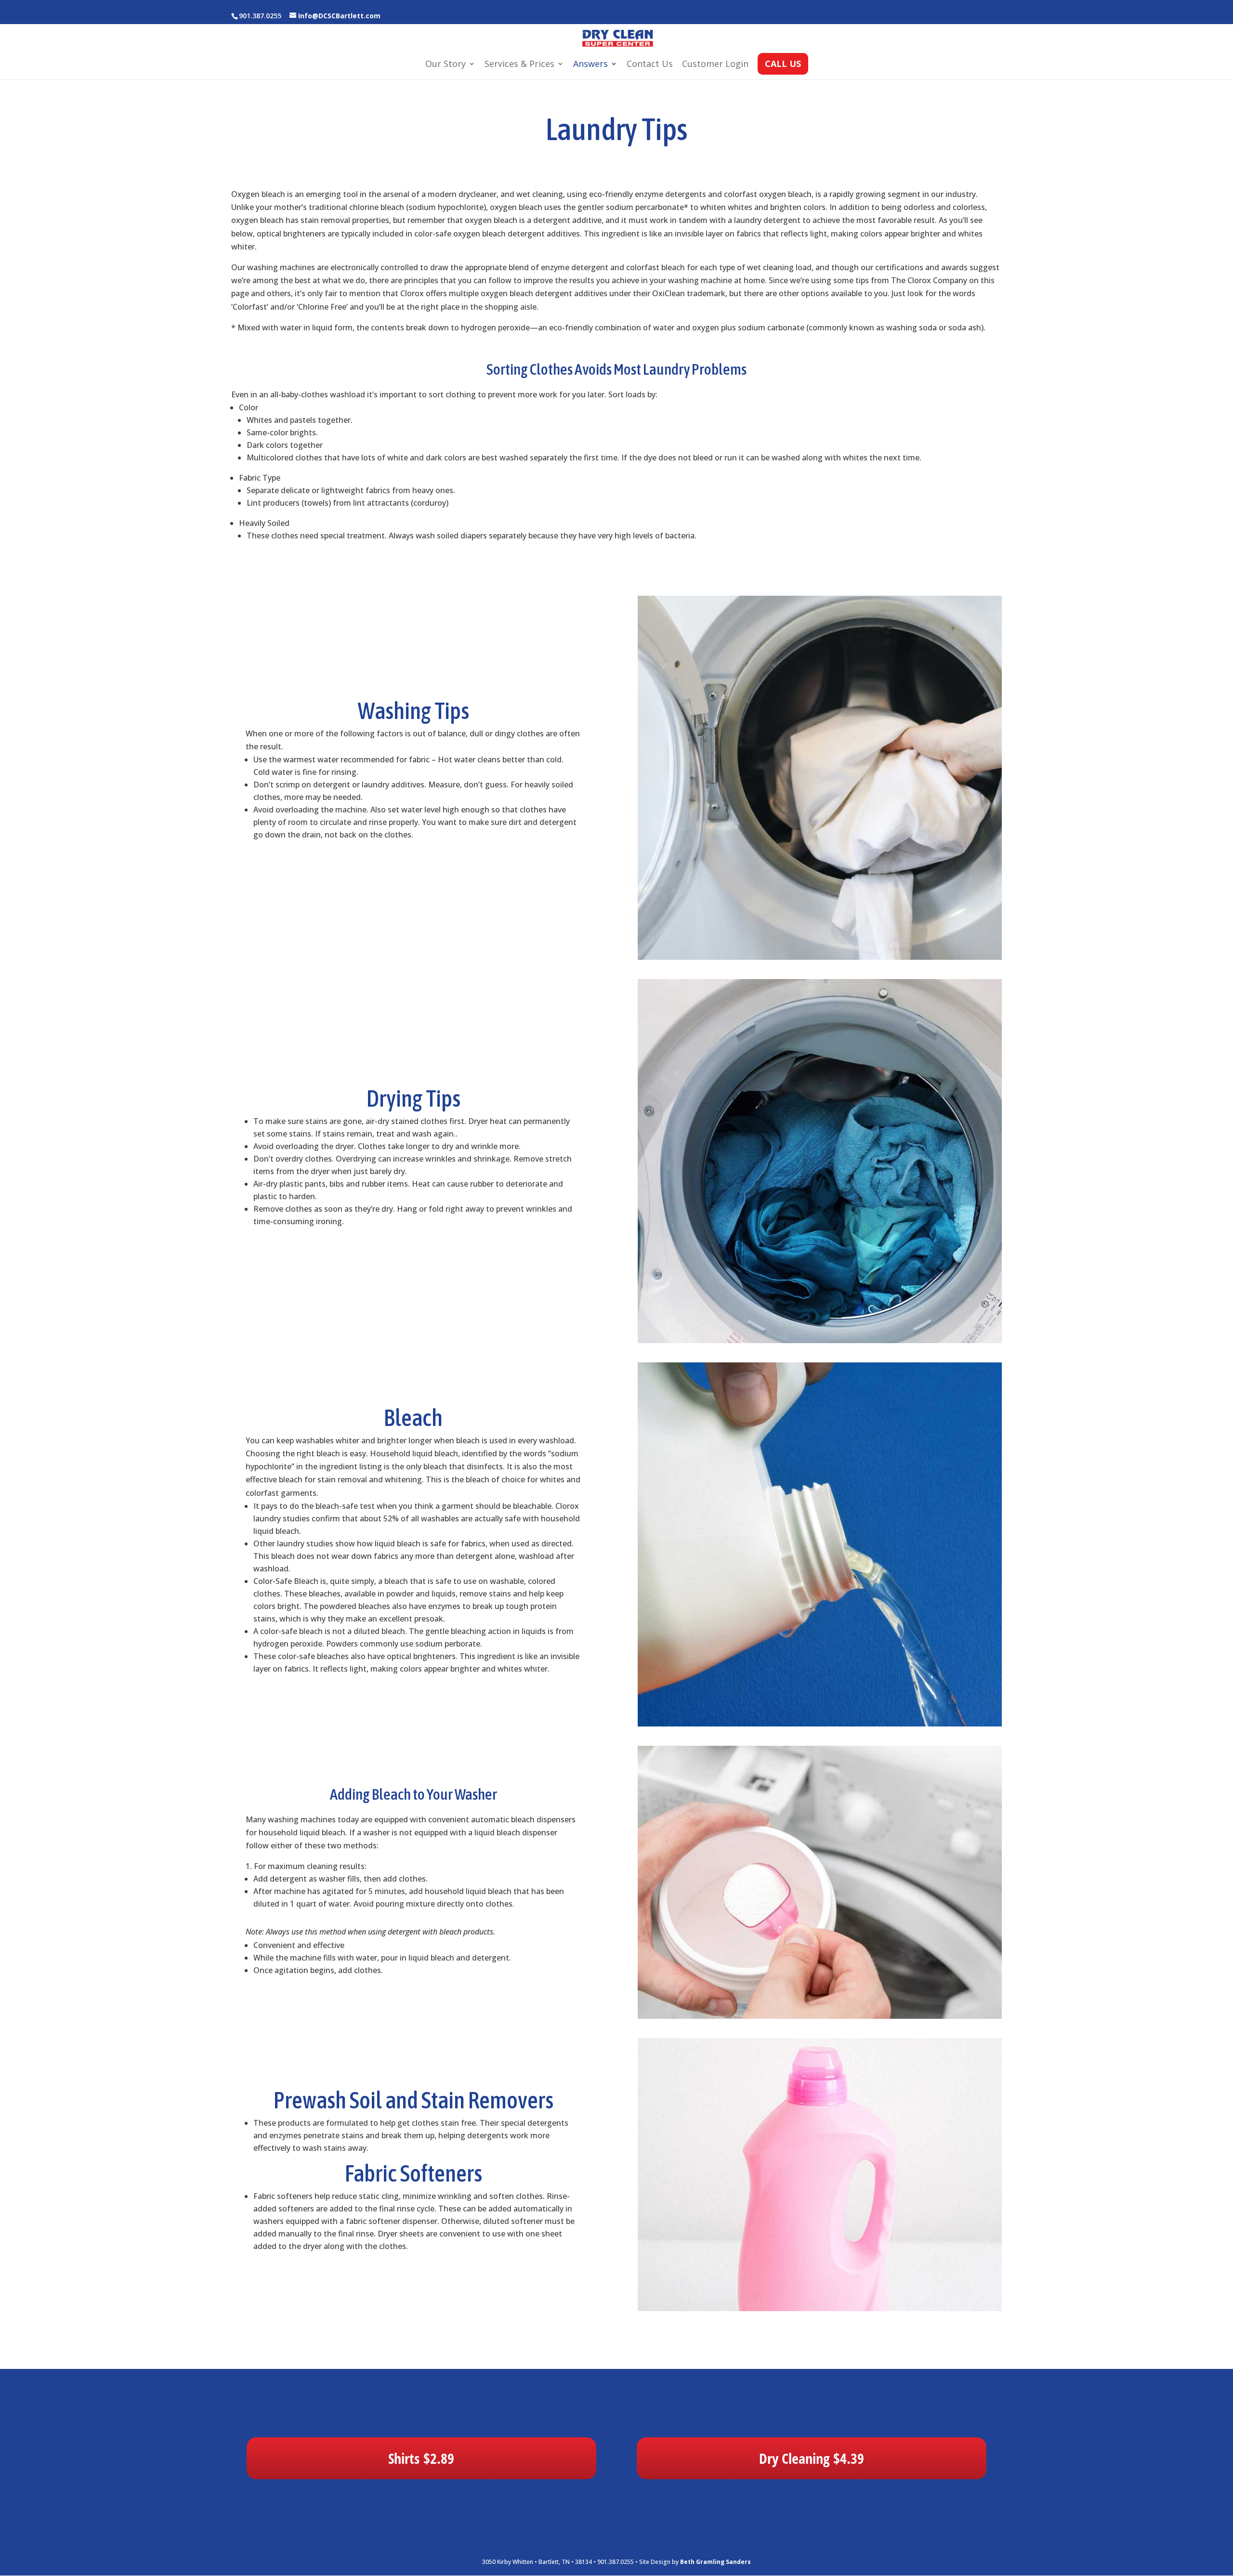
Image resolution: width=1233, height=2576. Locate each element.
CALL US (783, 65)
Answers (590, 65)
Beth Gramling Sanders (715, 2562)
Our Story (446, 65)
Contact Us (650, 65)
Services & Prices (519, 65)
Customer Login (715, 65)
